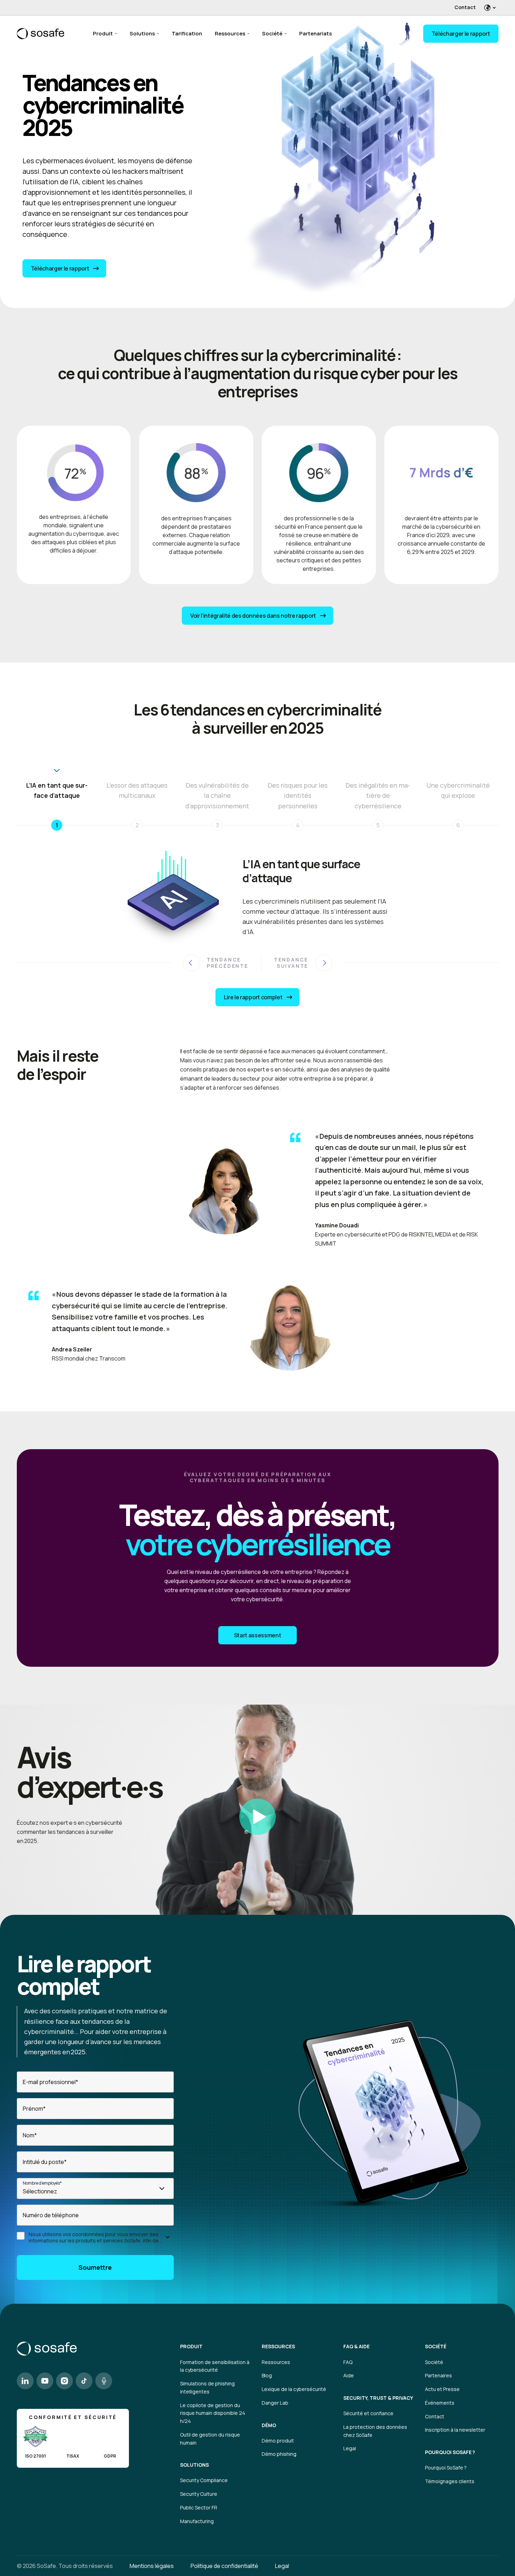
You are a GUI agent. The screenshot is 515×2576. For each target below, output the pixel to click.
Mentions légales (152, 2566)
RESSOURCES (278, 2347)
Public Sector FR (199, 2508)
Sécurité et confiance (368, 2413)
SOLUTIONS (194, 2465)
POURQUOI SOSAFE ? (450, 2452)
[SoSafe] (40, 34)
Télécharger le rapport (461, 34)
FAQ (348, 2362)
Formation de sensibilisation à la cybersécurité (215, 2366)
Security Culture (199, 2494)
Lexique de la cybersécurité (294, 2389)
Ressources (230, 33)
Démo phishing (279, 2454)
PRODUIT (191, 2347)
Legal (350, 2448)
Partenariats (315, 33)
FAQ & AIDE (356, 2347)
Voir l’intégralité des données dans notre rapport (253, 616)
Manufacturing (197, 2521)
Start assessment (258, 1635)
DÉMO (269, 2425)
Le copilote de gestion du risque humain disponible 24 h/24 (213, 2413)
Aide (349, 2375)
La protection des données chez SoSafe (375, 2431)
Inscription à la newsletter (455, 2430)
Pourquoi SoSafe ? (446, 2468)
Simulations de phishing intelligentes (207, 2387)
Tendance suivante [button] (291, 963)
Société (272, 33)
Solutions (142, 33)
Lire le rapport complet (253, 997)
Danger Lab (275, 2403)
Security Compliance (204, 2480)
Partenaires (438, 2375)
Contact (465, 7)
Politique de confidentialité (224, 2566)
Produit (103, 33)
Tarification (187, 33)
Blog (267, 2375)
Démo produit (278, 2441)
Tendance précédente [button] (228, 963)
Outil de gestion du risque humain (210, 2439)
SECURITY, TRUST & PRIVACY (378, 2398)
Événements (440, 2403)
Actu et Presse (442, 2389)
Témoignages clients (450, 2481)
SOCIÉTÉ (436, 2347)
